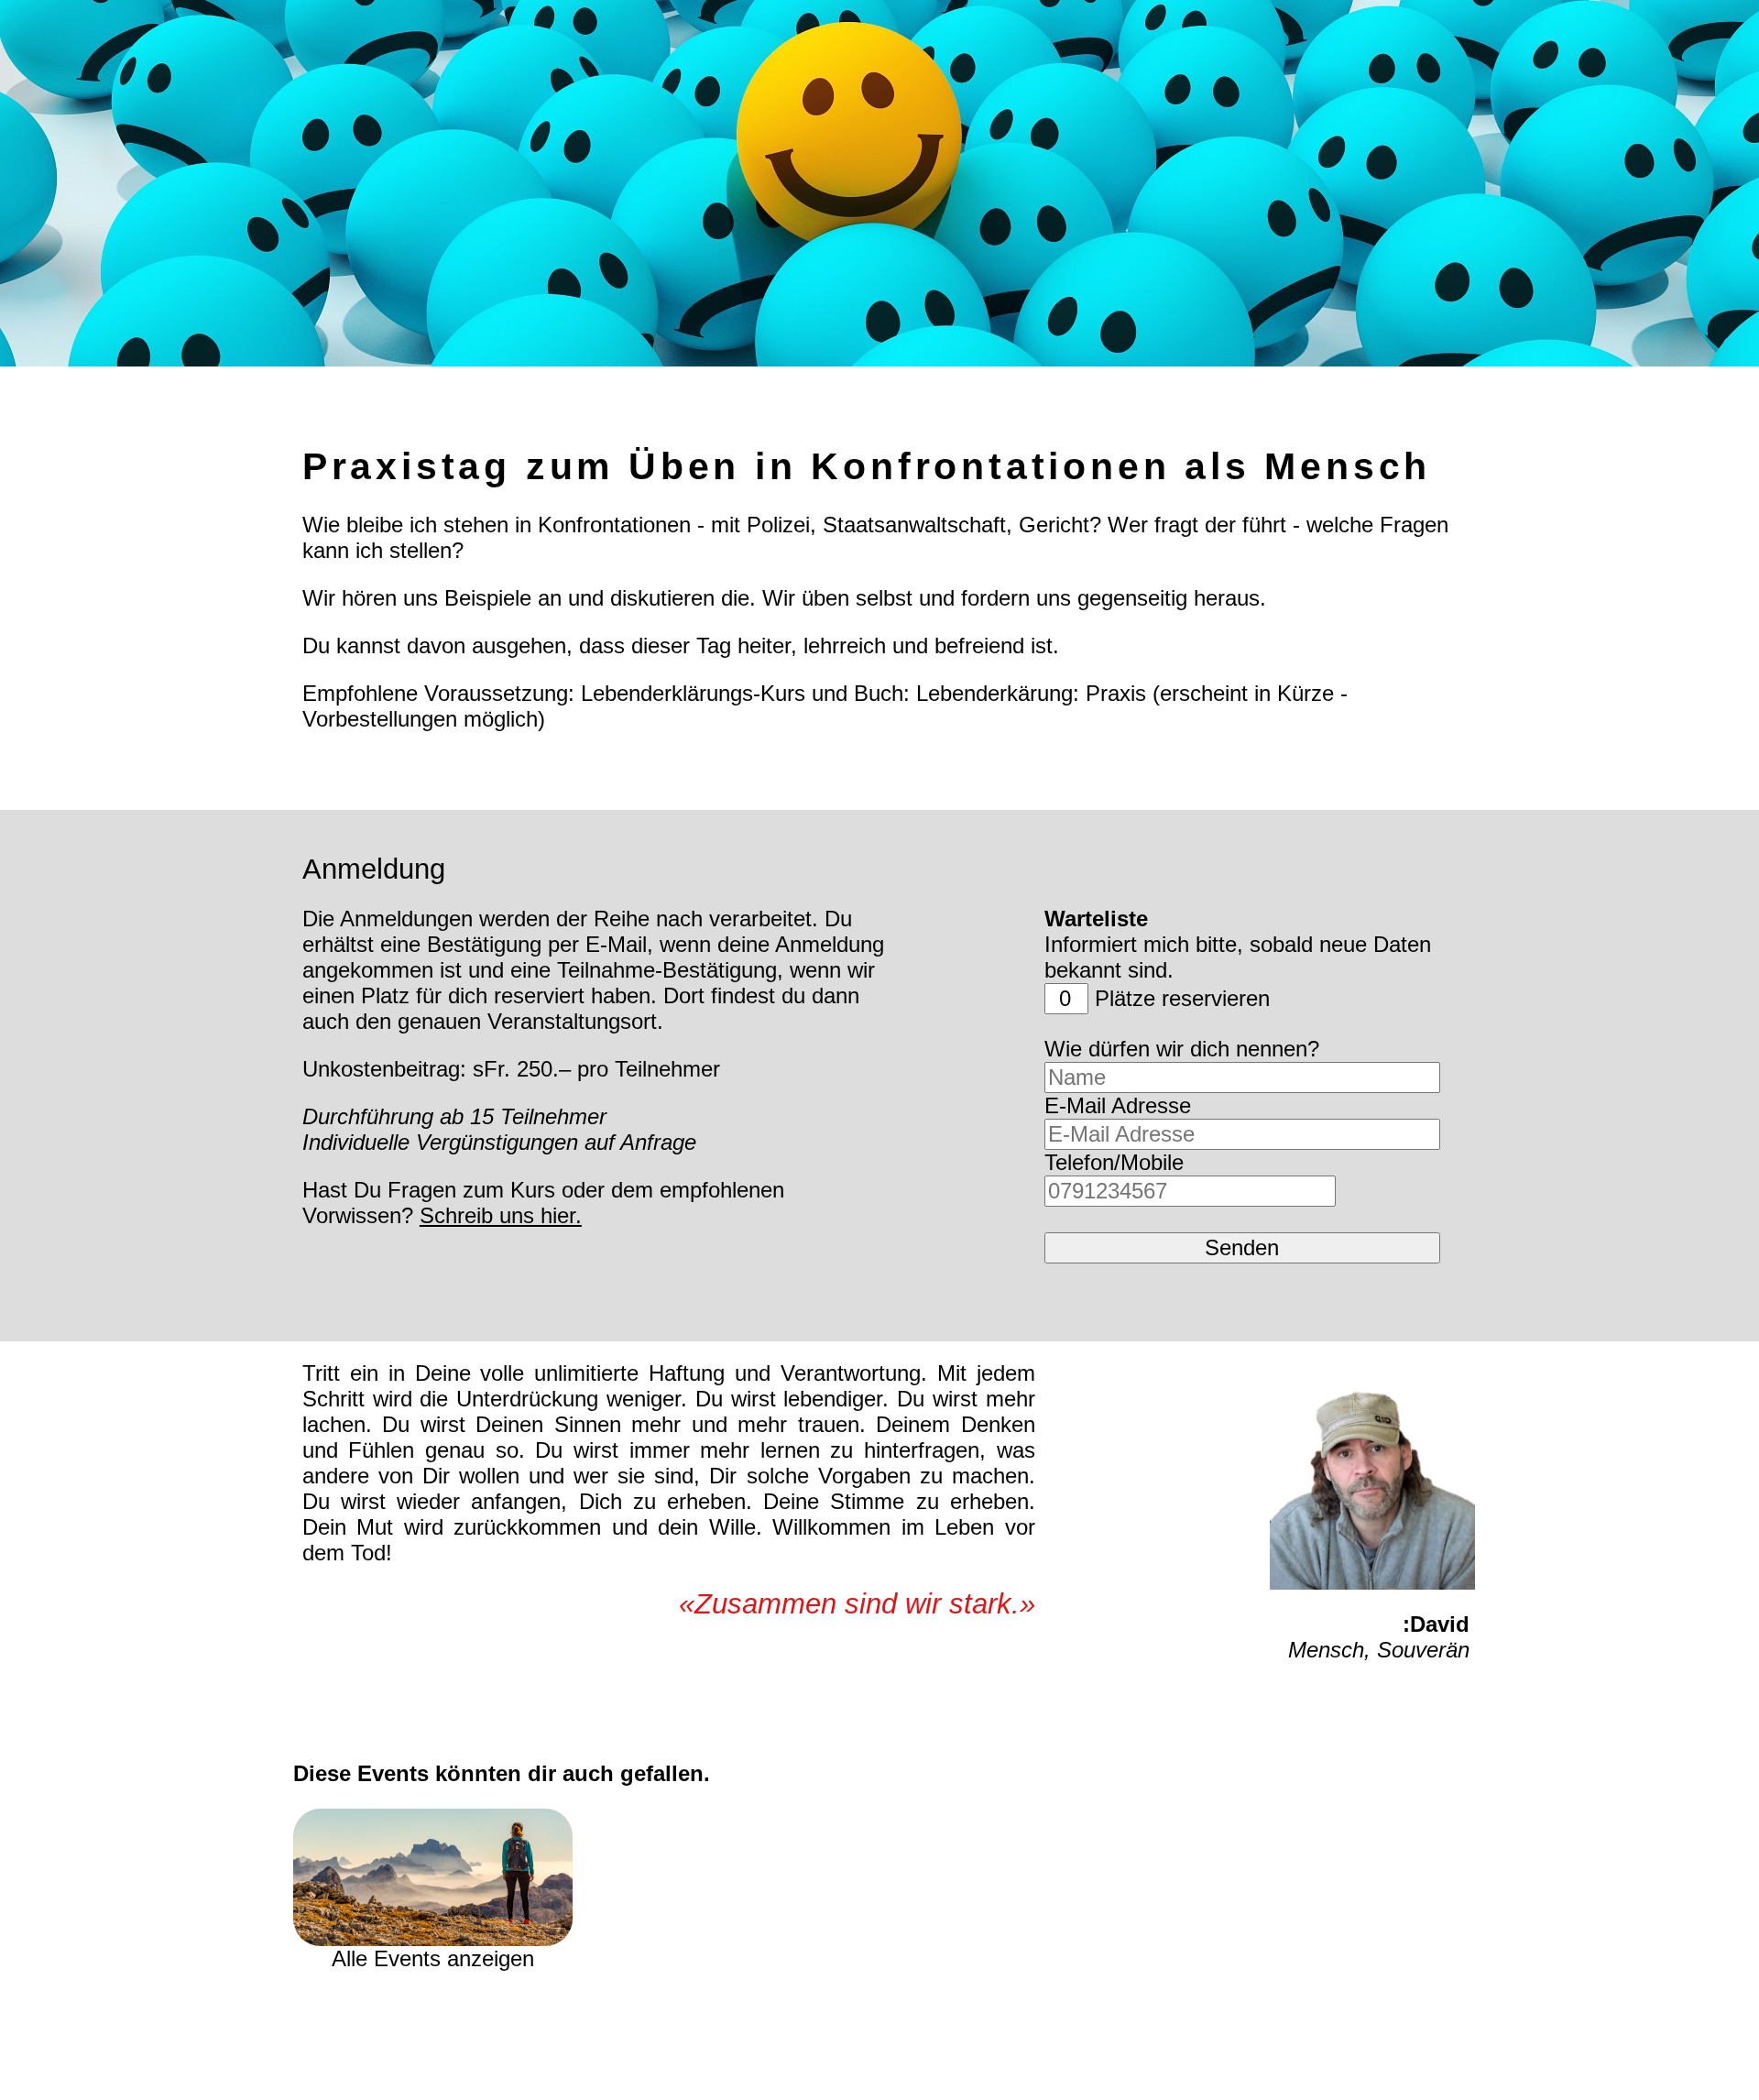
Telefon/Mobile (1114, 1162)
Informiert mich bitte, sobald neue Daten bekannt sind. (1238, 944)
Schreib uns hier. (501, 1215)
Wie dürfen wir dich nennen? (1182, 1049)
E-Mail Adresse (1118, 1105)
